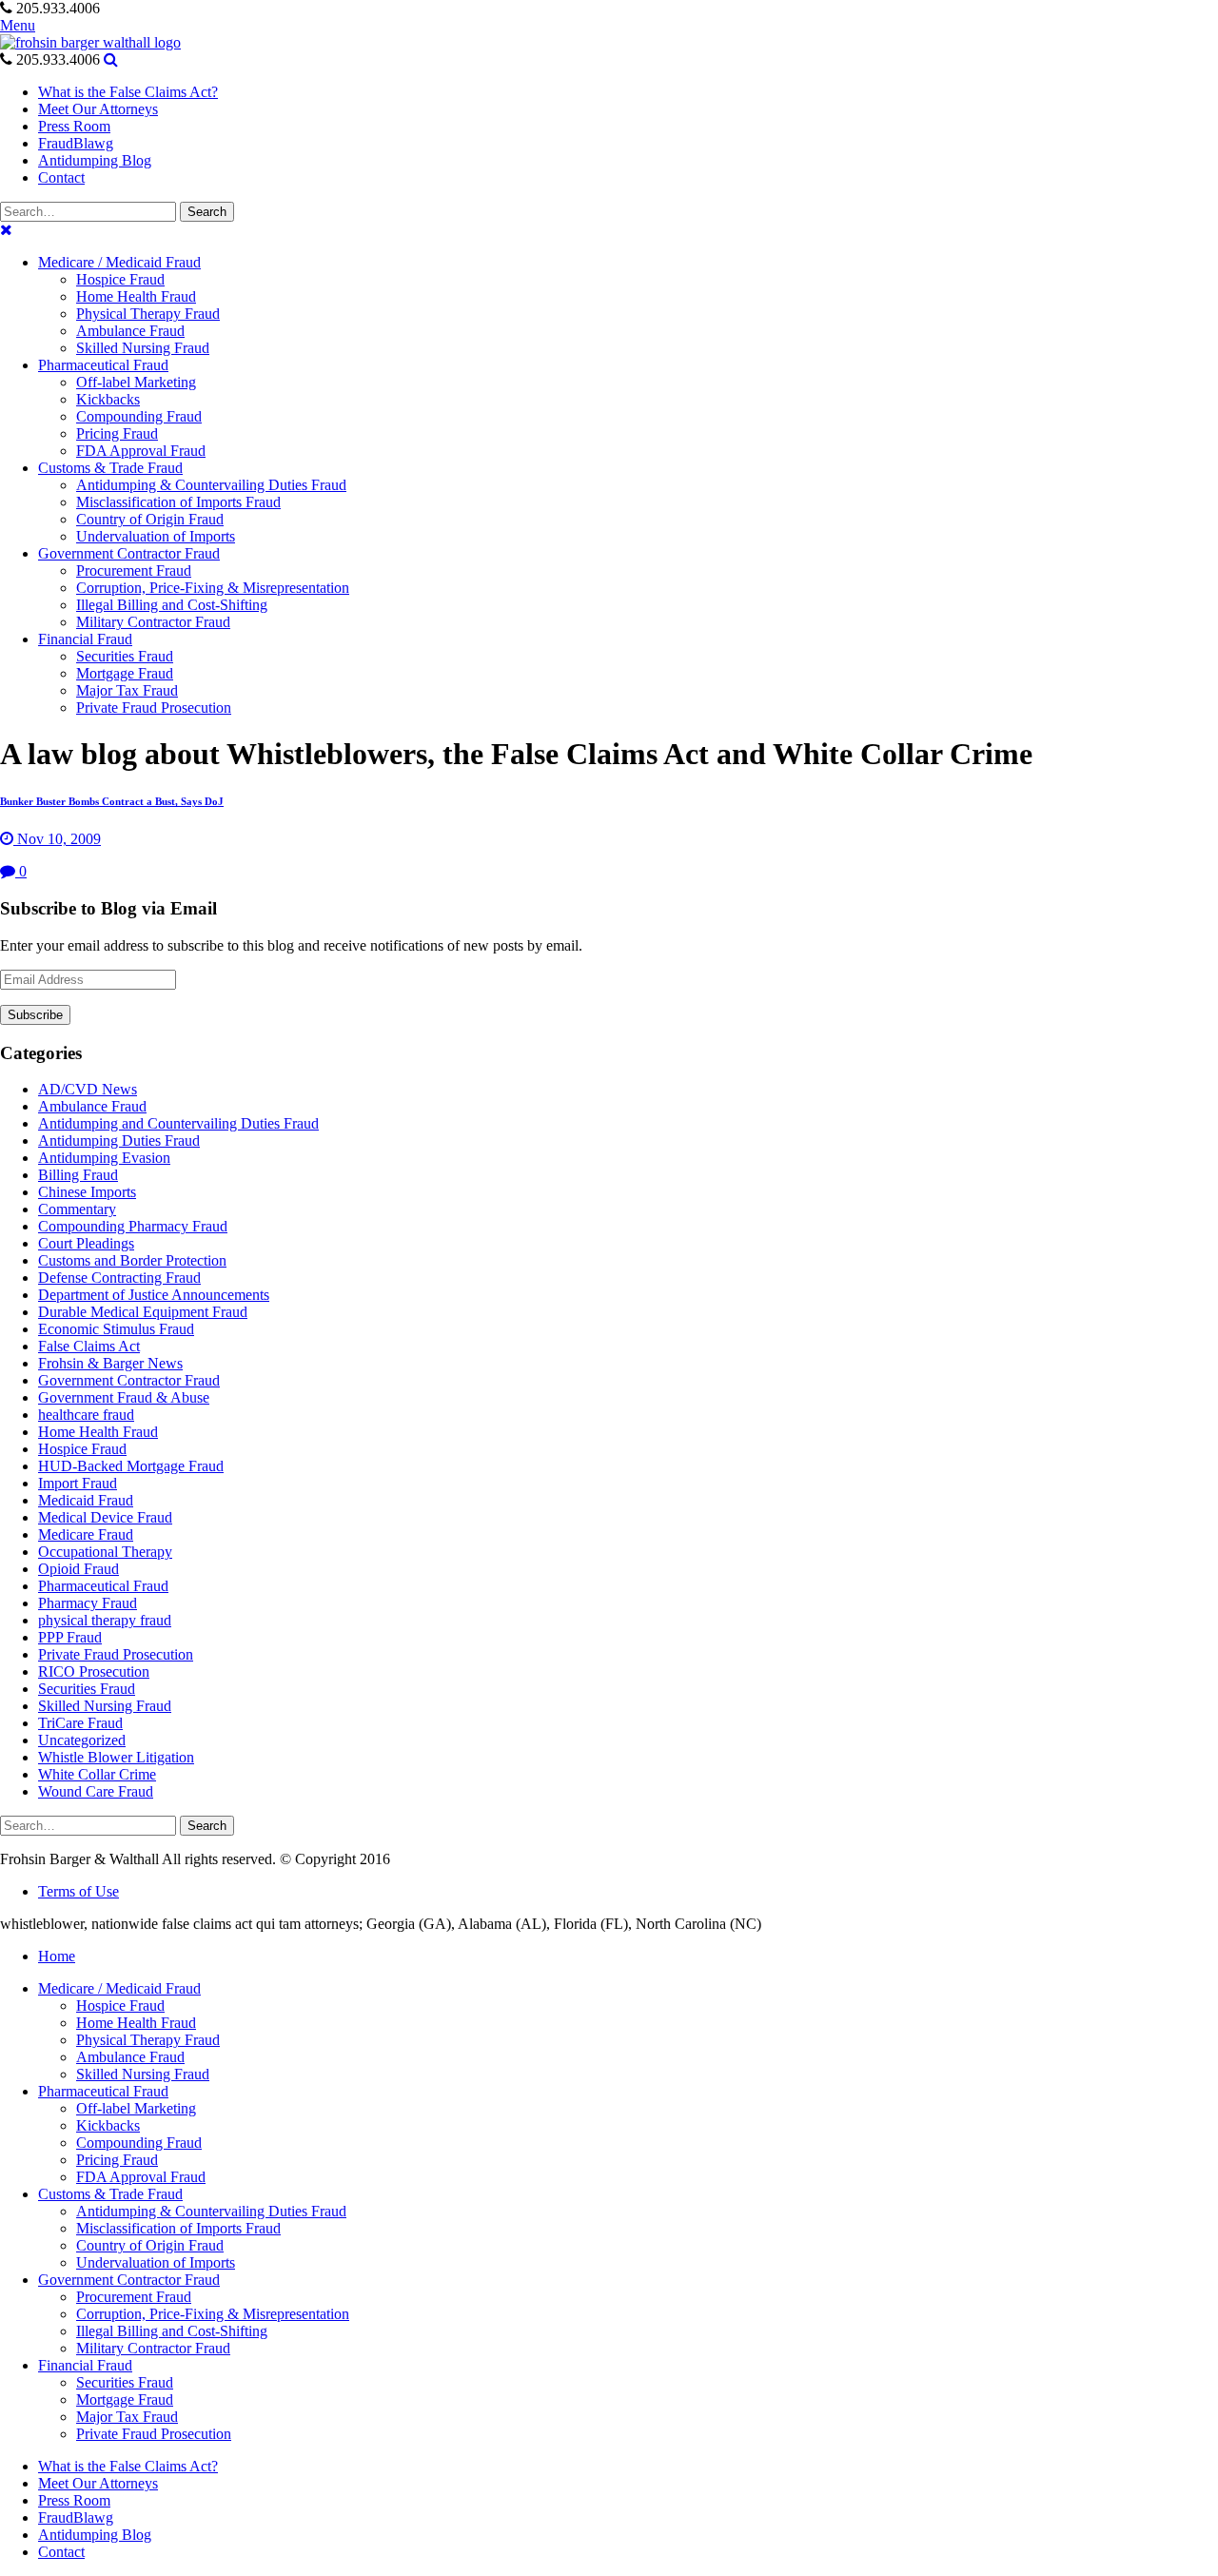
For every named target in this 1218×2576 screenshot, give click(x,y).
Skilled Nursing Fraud (105, 1706)
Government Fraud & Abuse (124, 1397)
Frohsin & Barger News (110, 1363)
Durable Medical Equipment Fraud (143, 1312)
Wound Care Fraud (96, 1791)
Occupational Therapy (105, 1552)
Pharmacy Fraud (88, 1603)
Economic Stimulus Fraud (116, 1329)
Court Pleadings (86, 1243)
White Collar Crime (97, 1774)
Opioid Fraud (79, 1569)
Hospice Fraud (82, 1449)
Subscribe (35, 1015)
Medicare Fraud (86, 1534)
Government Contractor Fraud (129, 1380)
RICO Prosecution (94, 1671)
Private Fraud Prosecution (116, 1654)
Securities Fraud (87, 1689)
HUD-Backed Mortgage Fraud (131, 1466)
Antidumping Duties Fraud (119, 1141)
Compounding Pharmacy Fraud (133, 1226)
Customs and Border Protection (132, 1260)
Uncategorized (82, 1740)
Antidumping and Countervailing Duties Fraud (178, 1123)
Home (57, 1956)
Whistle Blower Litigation (116, 1757)
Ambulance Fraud (92, 1106)
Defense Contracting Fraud (119, 1278)
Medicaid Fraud (86, 1500)
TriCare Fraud (80, 1723)
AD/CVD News (88, 1089)
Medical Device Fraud (105, 1517)
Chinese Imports (87, 1192)
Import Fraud (78, 1483)
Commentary (77, 1209)
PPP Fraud (70, 1637)
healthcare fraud (86, 1415)
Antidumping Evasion (104, 1158)
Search (207, 212)
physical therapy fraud (105, 1620)
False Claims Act (89, 1346)
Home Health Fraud (98, 1432)
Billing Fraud (78, 1175)
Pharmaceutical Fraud (103, 1586)
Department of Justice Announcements (154, 1295)
